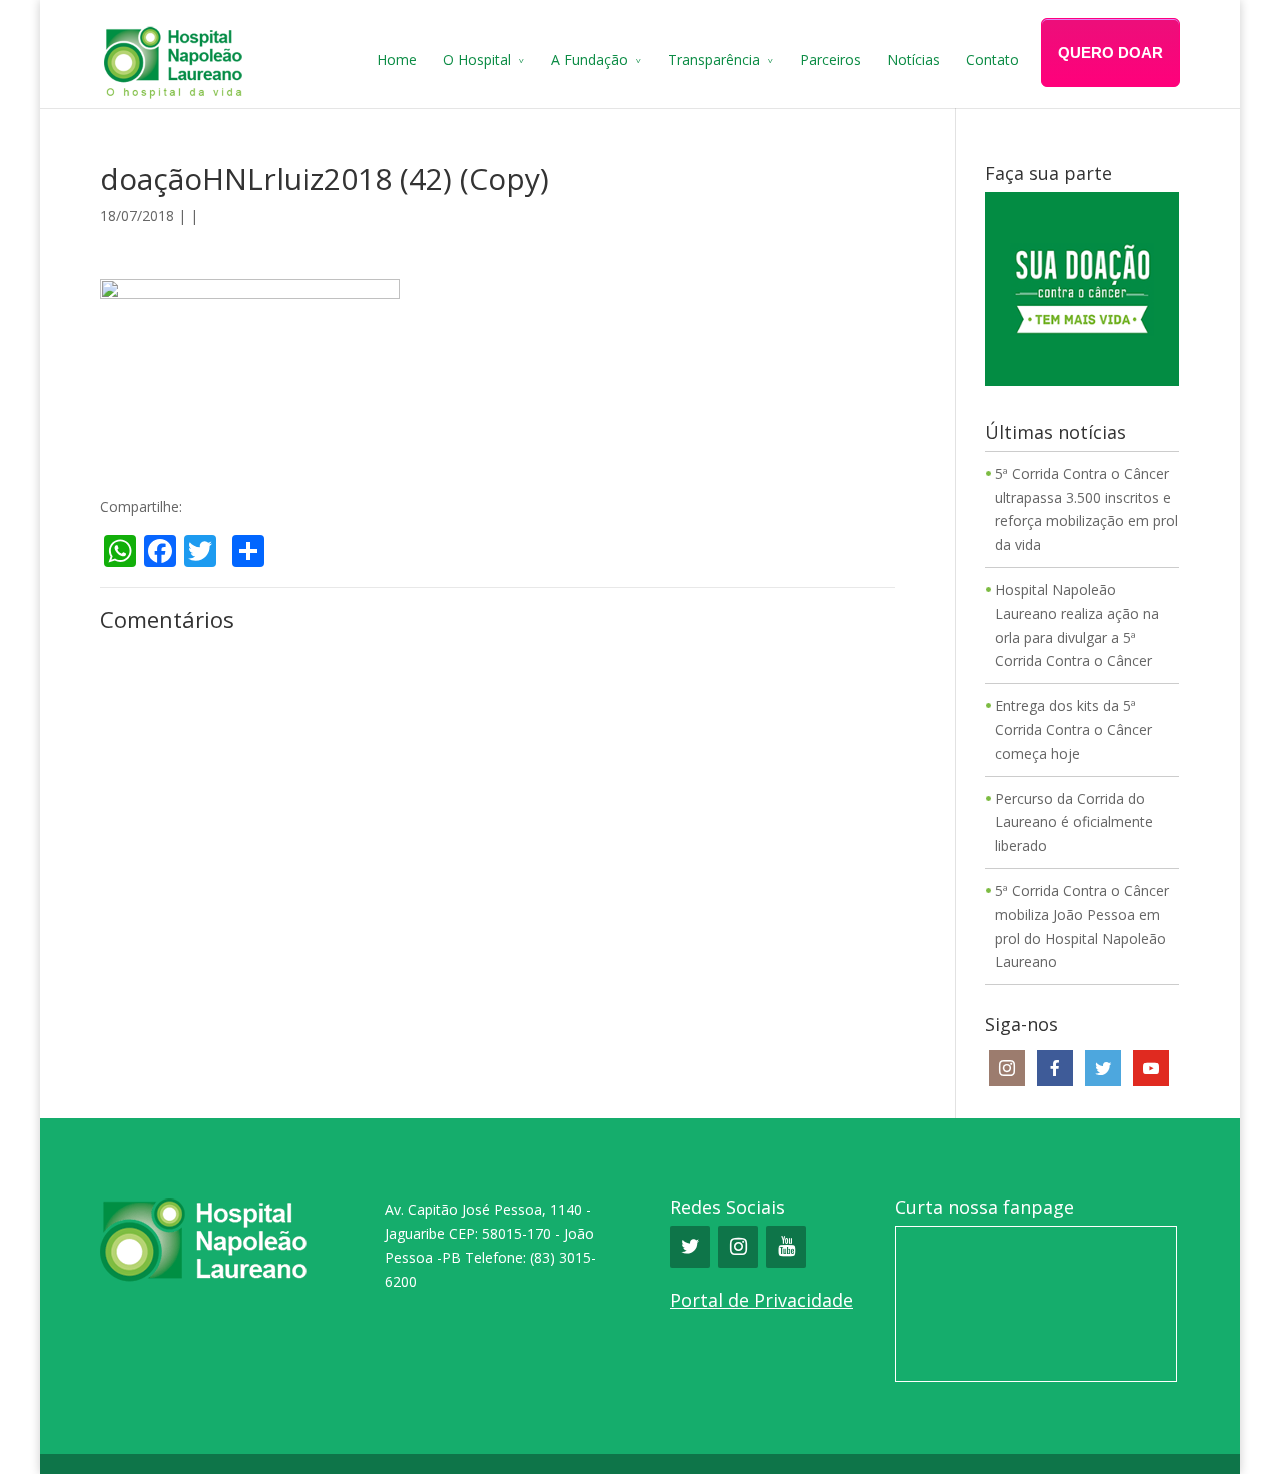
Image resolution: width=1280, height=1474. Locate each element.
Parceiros (830, 59)
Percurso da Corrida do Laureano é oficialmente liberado (1074, 822)
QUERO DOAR (1110, 52)
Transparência (714, 59)
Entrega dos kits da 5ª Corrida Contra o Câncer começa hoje (1073, 729)
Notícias (913, 59)
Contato (992, 59)
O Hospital (477, 59)
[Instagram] (738, 1247)
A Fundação (589, 59)
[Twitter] (690, 1247)
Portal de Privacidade (761, 1300)
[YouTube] (786, 1247)
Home (397, 59)
